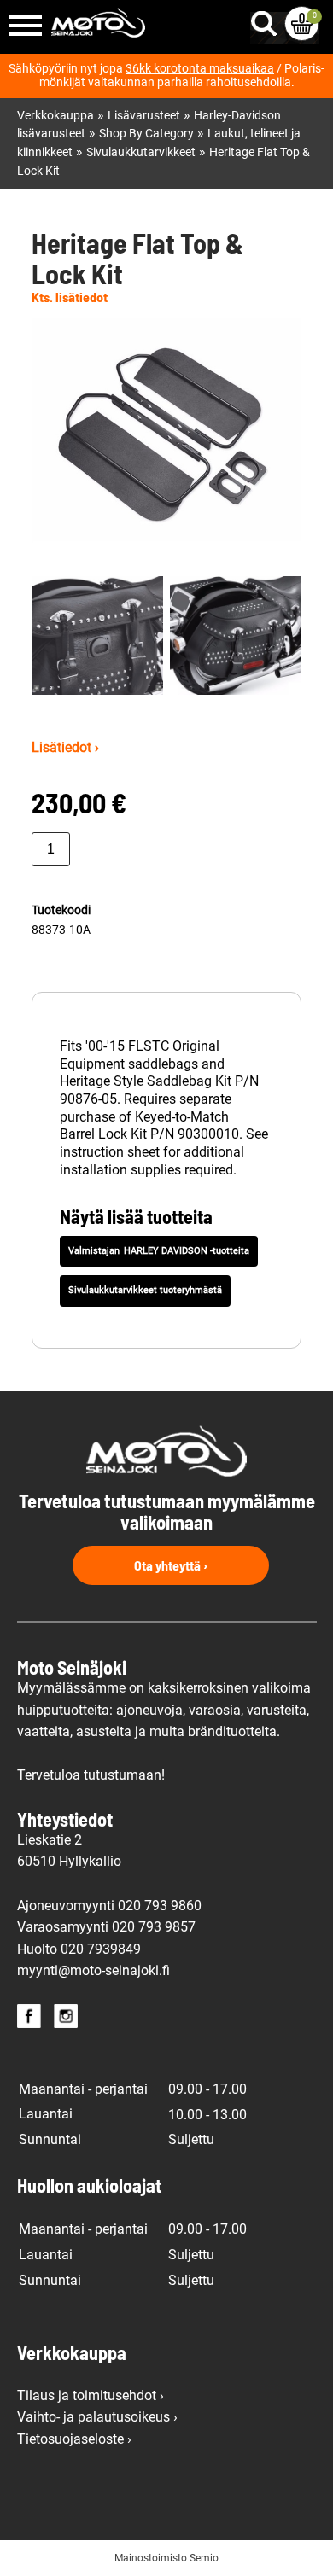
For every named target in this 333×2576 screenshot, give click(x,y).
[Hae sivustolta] (267, 20)
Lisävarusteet (144, 116)
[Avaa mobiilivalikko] (25, 27)
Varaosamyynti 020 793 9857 (106, 1927)
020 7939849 (101, 1949)
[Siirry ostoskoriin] (302, 23)
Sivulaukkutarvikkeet (141, 152)
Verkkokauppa (55, 116)
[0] (302, 23)
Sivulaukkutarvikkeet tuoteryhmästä (145, 1290)
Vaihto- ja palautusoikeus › (97, 2417)
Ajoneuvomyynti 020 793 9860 (109, 1906)
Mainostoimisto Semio (166, 2558)
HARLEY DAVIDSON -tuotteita (187, 1251)
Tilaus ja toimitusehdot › (91, 2395)
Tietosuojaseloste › (74, 2439)
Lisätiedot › (65, 747)
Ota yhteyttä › (171, 1565)
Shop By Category (146, 134)
